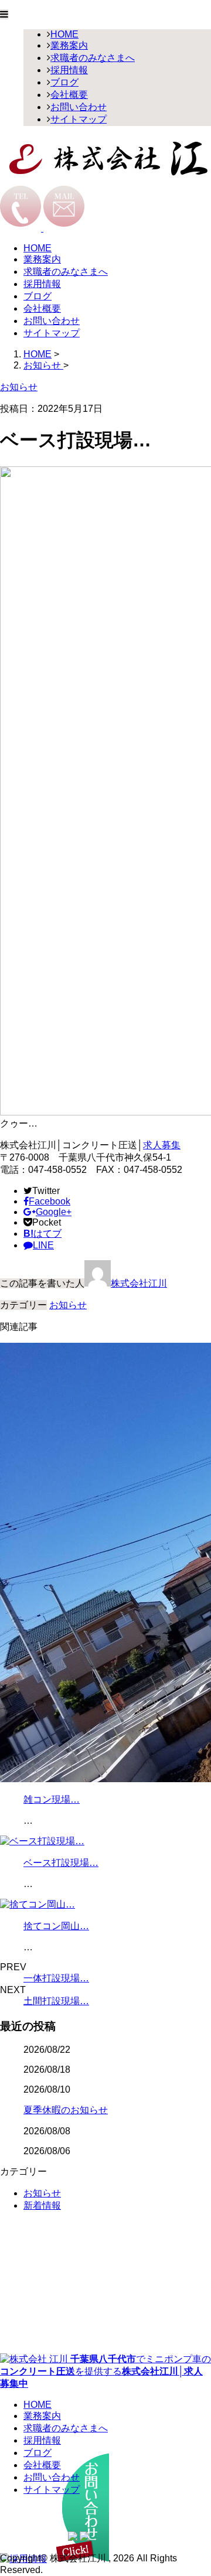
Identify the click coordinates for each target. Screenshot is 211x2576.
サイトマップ (79, 119)
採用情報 (69, 70)
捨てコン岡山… (56, 1926)
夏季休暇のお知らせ (66, 2110)
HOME (64, 34)
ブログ (64, 82)
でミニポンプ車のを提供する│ (105, 2371)
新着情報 (42, 2205)
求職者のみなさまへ (93, 58)
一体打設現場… (56, 1978)
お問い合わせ (79, 107)
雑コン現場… (52, 1799)
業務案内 (69, 45)
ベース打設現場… (61, 1863)
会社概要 (69, 95)
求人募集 (162, 1145)
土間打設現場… (56, 2001)
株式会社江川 (139, 1283)
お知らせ (68, 1305)
